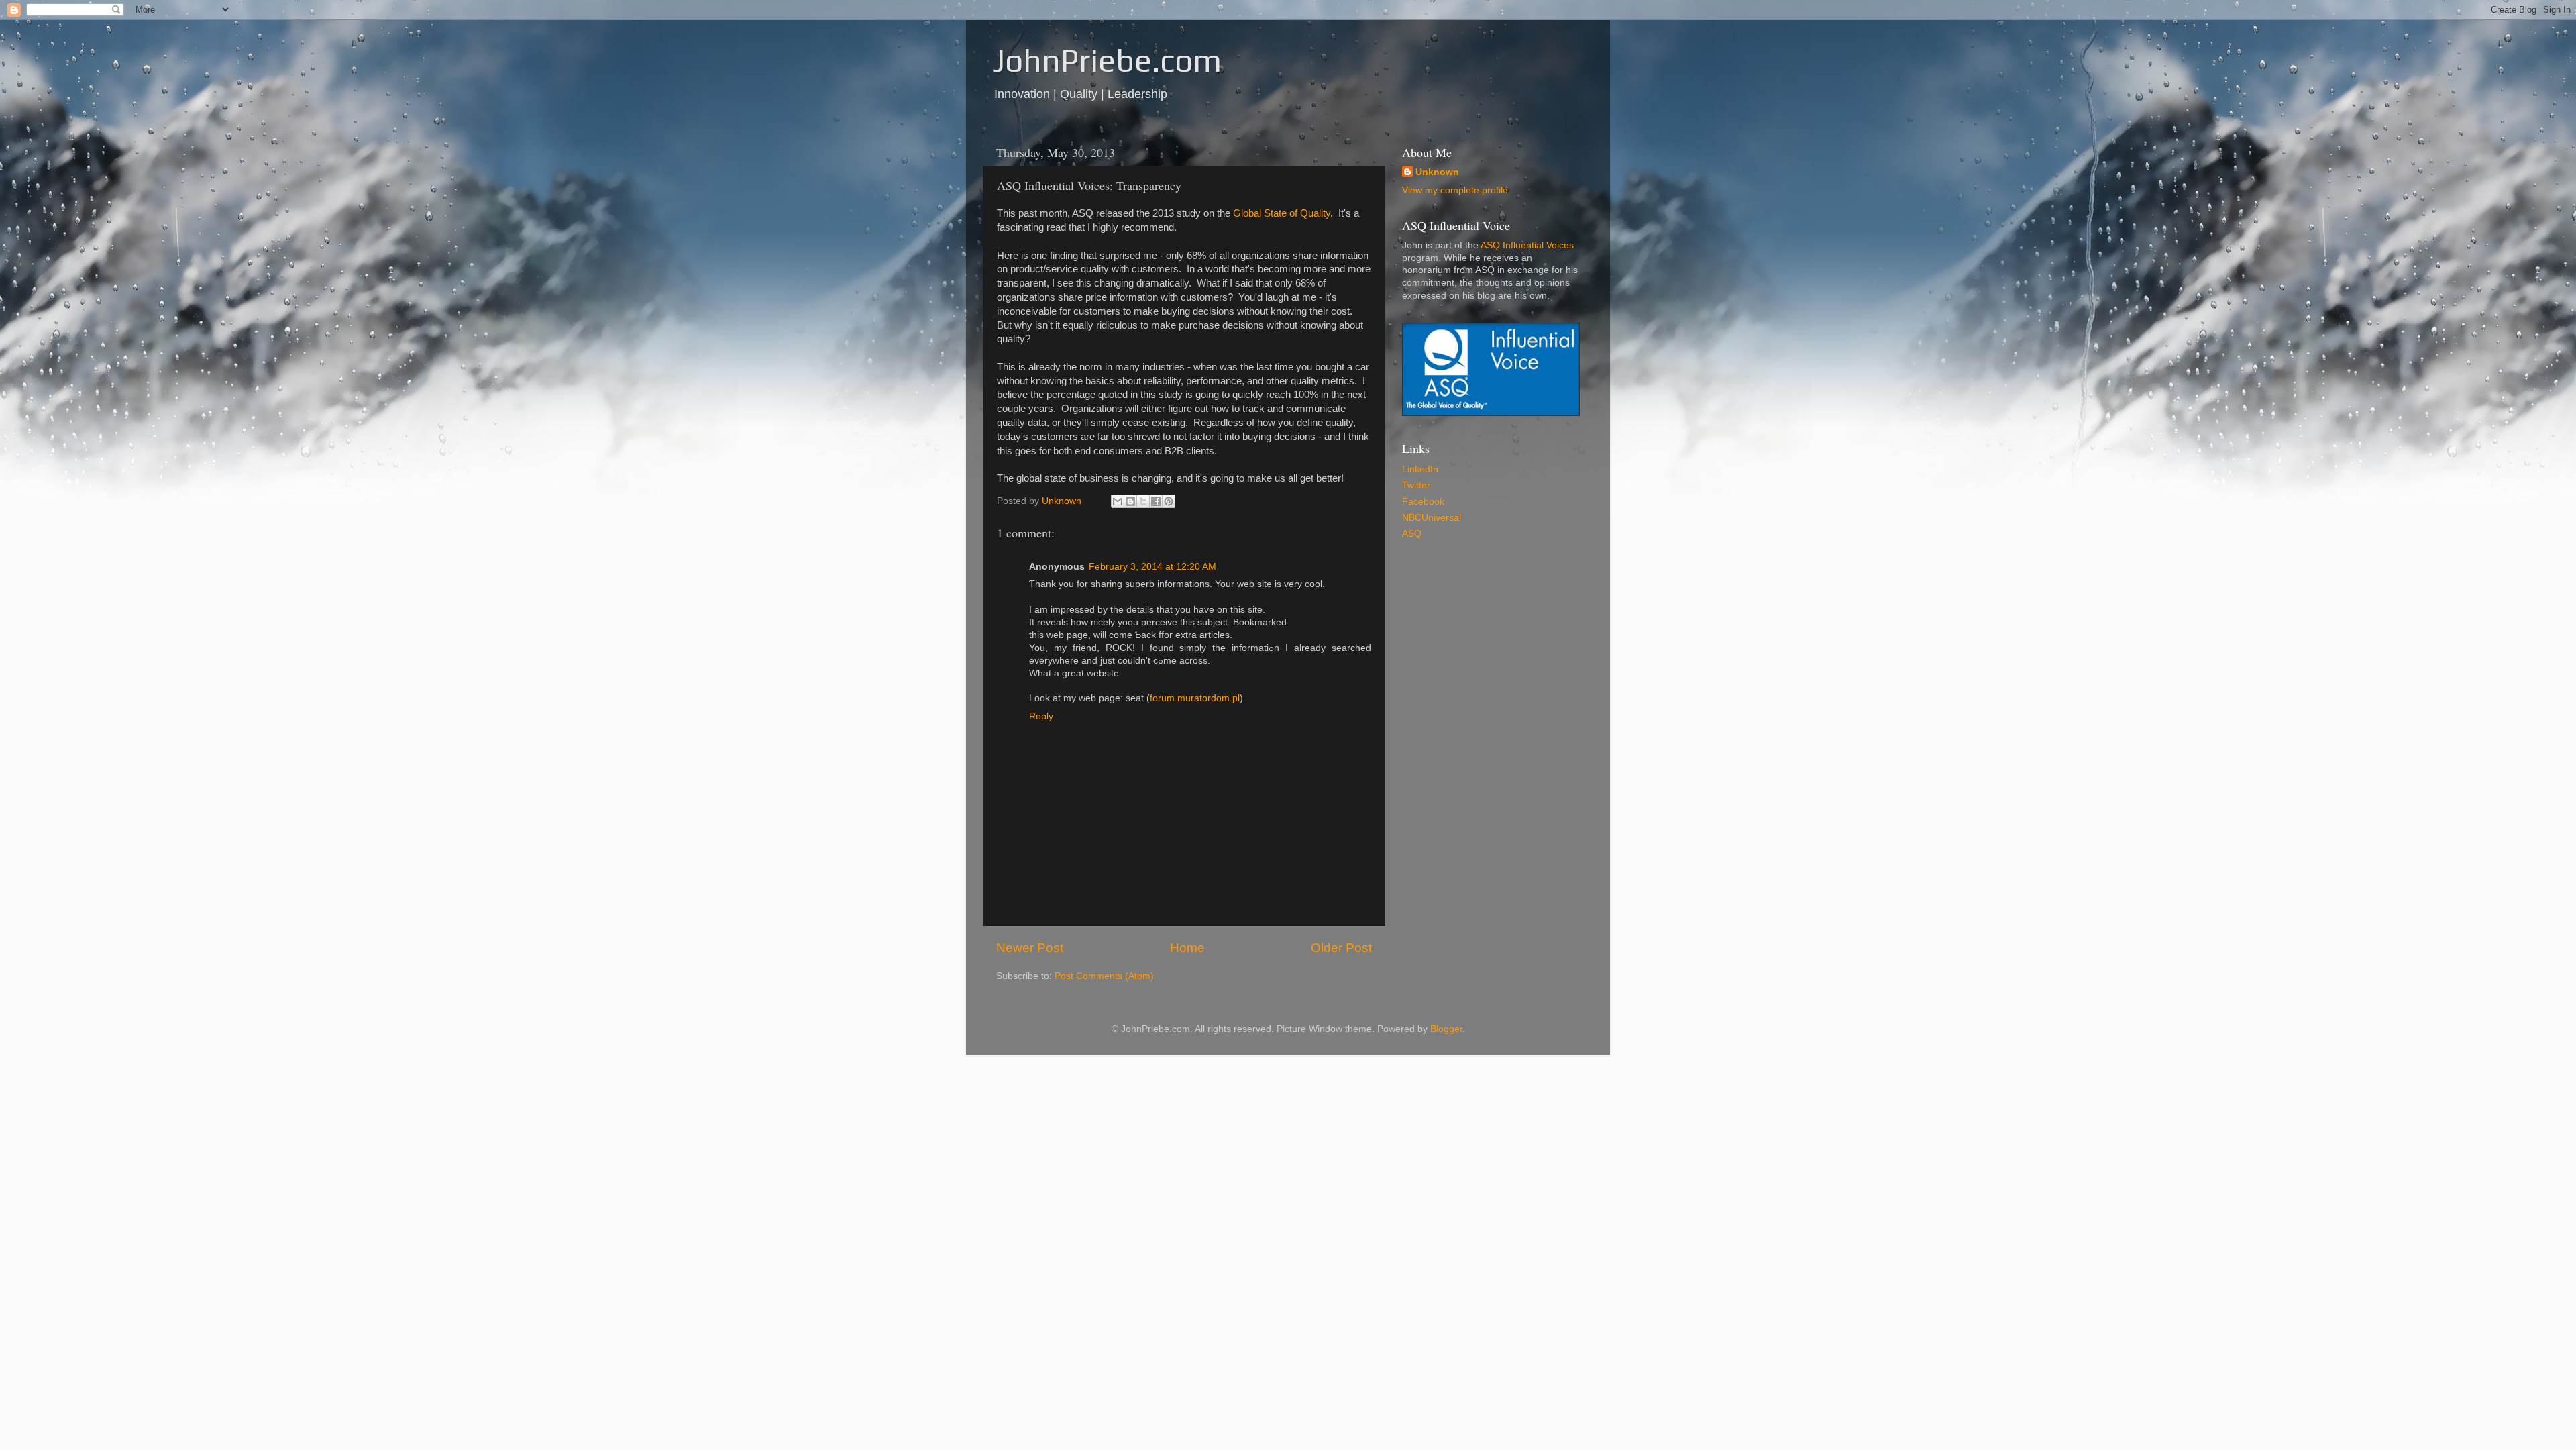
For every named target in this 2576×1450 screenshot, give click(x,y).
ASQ (1412, 534)
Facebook (1423, 502)
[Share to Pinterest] (1169, 501)
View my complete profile (1455, 190)
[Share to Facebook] (1156, 501)
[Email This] (1118, 501)
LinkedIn (1420, 469)
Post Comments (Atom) (1104, 976)
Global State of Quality (1282, 213)
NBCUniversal (1432, 518)
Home (1187, 948)
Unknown (1437, 172)
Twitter (1416, 485)
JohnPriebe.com (1107, 60)
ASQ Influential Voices (1527, 245)
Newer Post (1030, 948)
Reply (1041, 716)
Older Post (1341, 948)
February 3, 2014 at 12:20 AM (1152, 567)
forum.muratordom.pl (1195, 698)
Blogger (1446, 1029)
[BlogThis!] (1130, 501)
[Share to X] (1143, 501)
